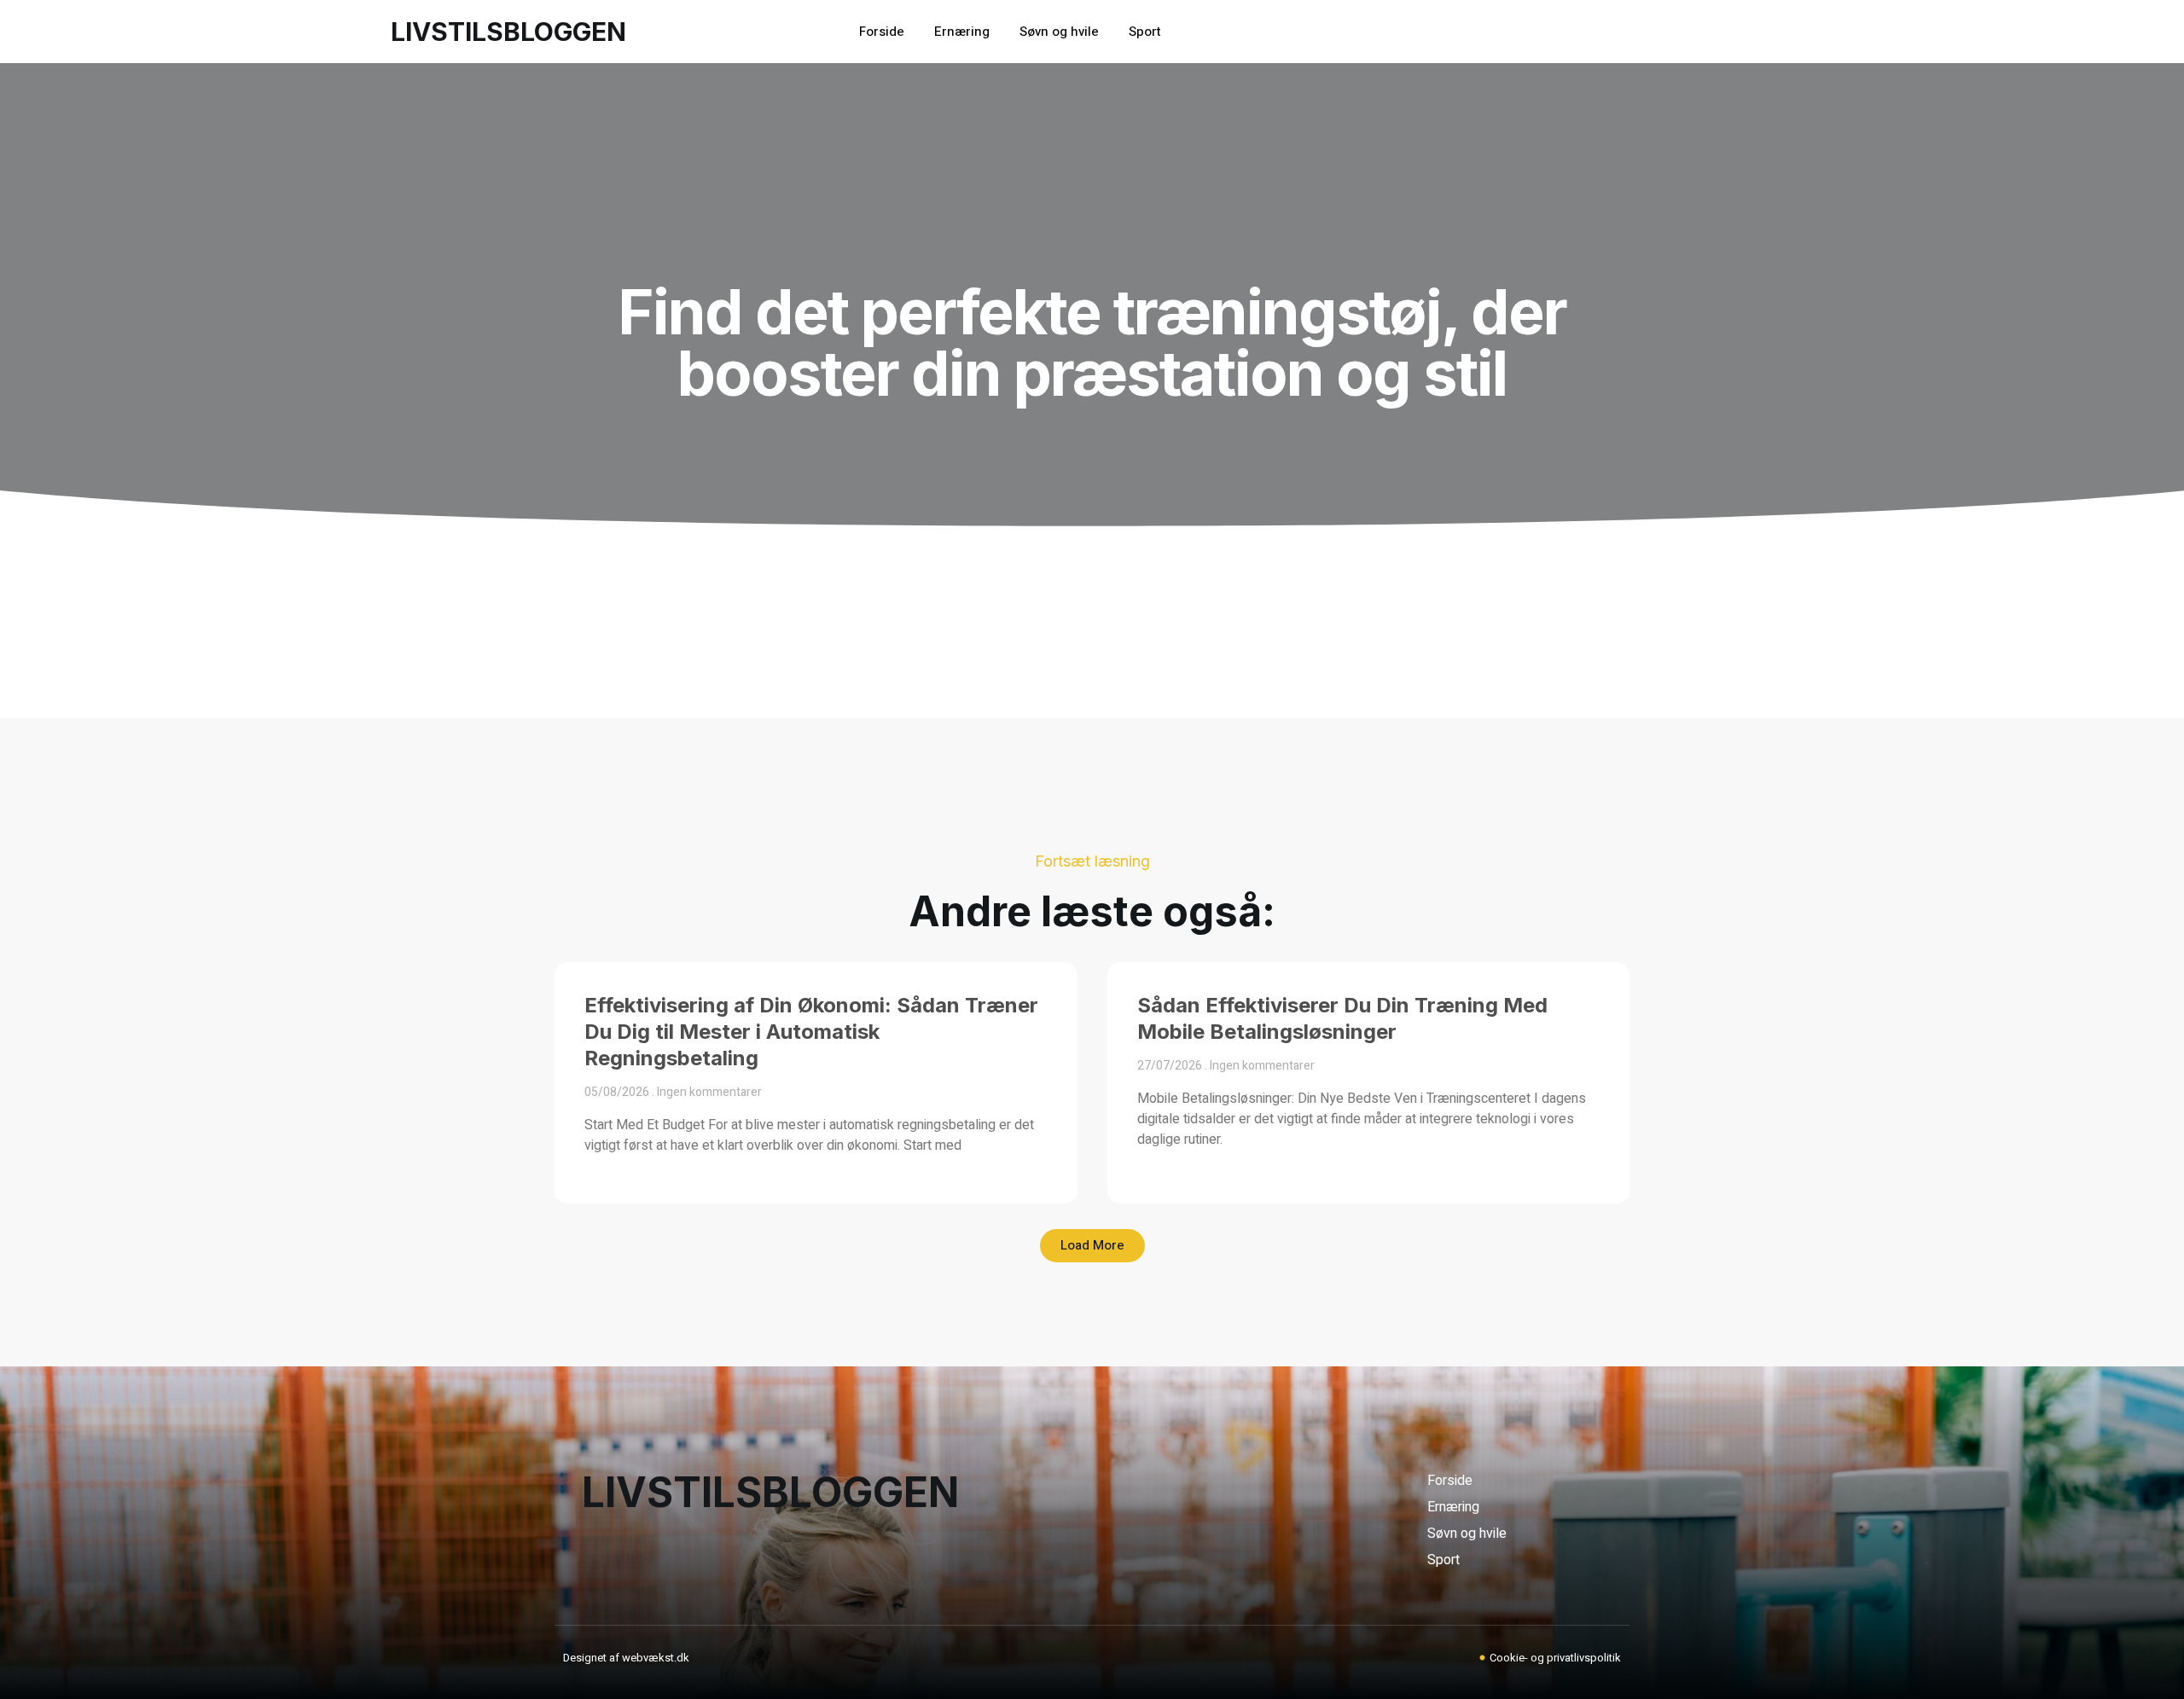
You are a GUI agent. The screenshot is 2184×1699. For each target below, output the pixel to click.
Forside (882, 32)
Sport (1145, 32)
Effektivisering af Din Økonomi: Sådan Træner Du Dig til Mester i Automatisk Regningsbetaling (811, 1032)
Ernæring (962, 32)
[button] (1092, 1246)
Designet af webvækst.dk (626, 1658)
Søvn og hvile (1059, 32)
